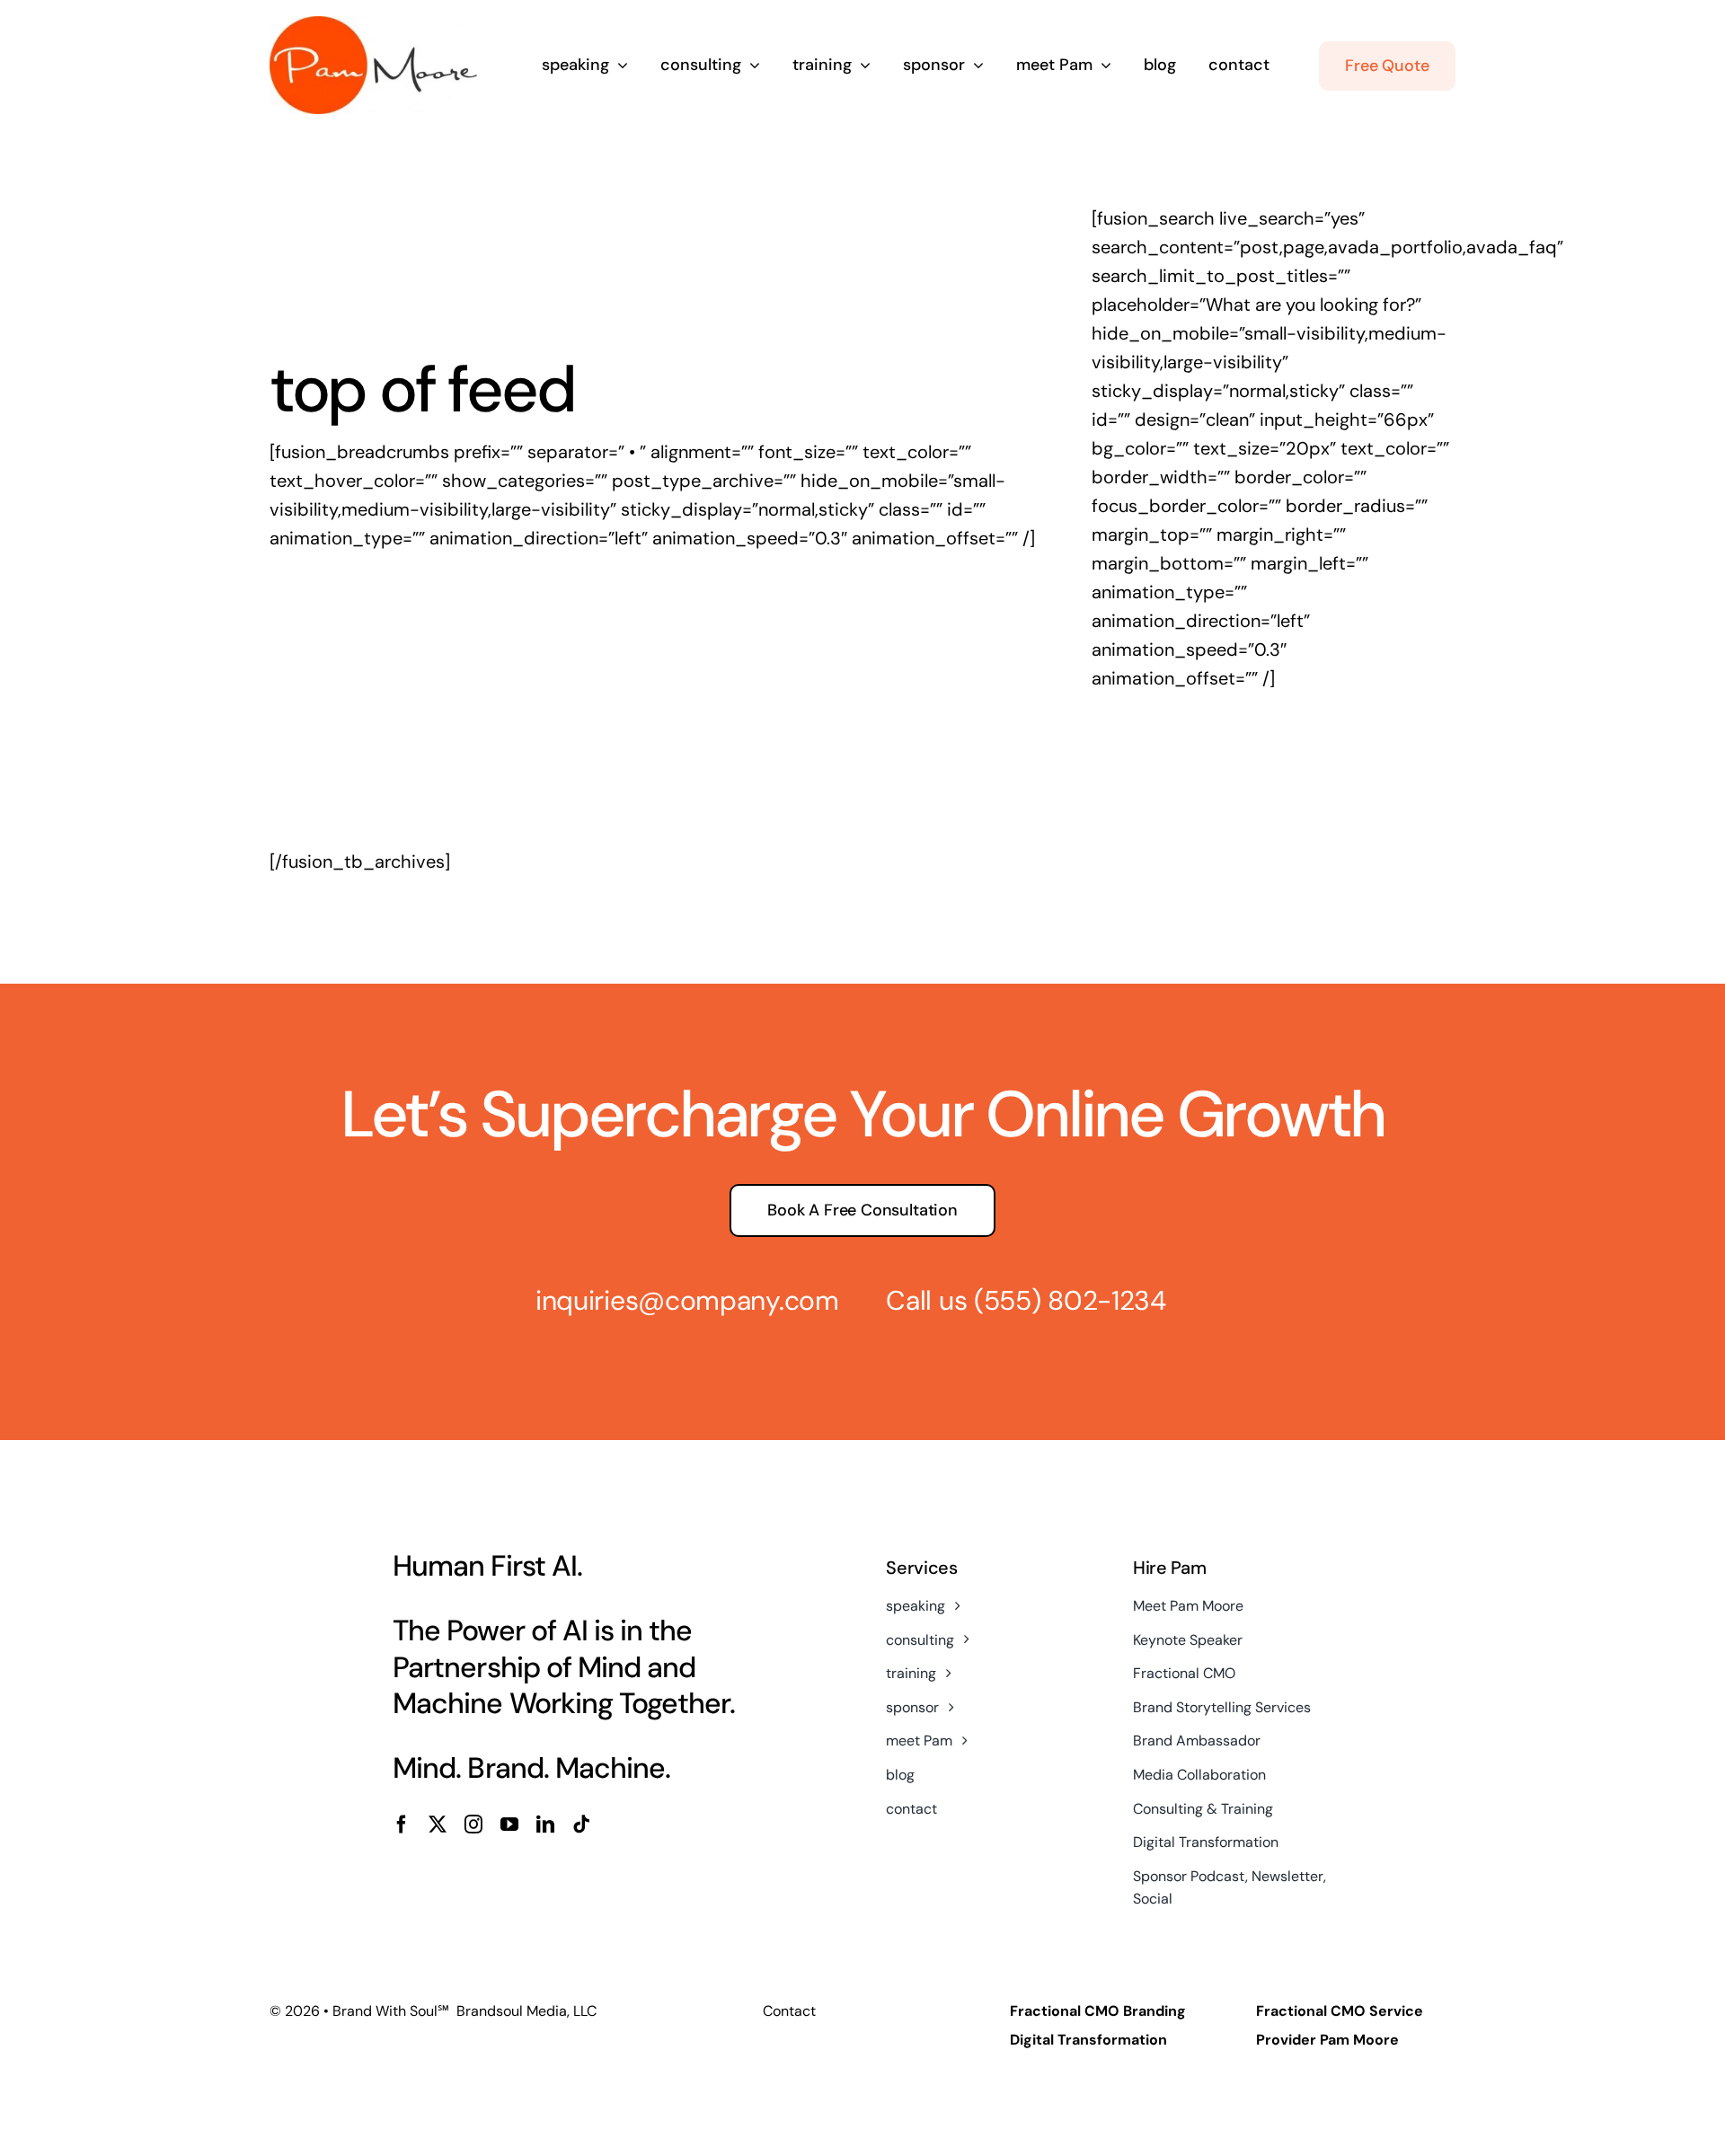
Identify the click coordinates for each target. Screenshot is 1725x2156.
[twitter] (438, 1825)
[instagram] (473, 1825)
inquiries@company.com (687, 1300)
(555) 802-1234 (1070, 1300)
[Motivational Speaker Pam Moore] (373, 25)
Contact (789, 2011)
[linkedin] (545, 1825)
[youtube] (509, 1825)
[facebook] (402, 1825)
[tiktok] (581, 1825)
